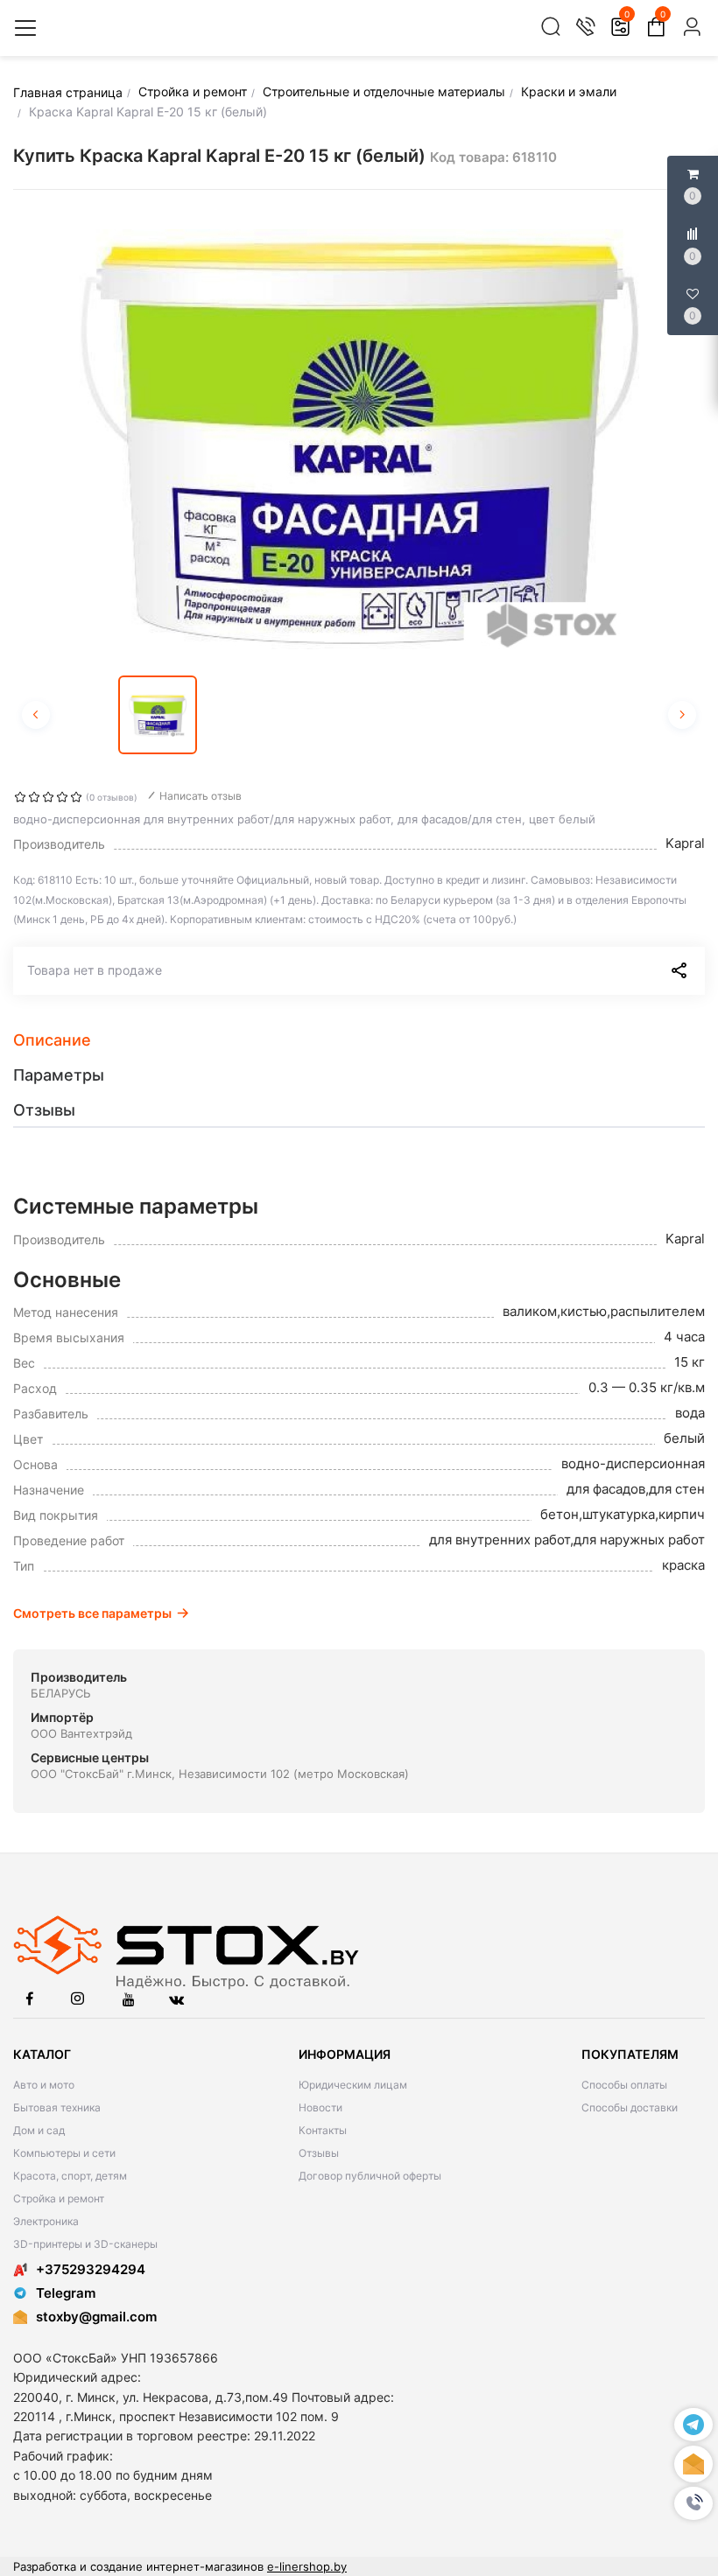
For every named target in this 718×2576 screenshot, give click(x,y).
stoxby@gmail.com (96, 2317)
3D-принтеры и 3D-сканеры (85, 2244)
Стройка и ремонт (59, 2198)
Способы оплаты (624, 2085)
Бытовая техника (57, 2107)
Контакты (323, 2130)
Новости (320, 2107)
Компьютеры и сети (64, 2153)
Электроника (46, 2221)
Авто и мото (44, 2085)
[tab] (359, 1040)
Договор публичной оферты (370, 2176)
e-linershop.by (307, 2566)
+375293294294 (91, 2269)
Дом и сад (39, 2130)
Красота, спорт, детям (70, 2176)
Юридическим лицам (353, 2085)
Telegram (66, 2293)
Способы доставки (630, 2107)
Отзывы (319, 2153)
